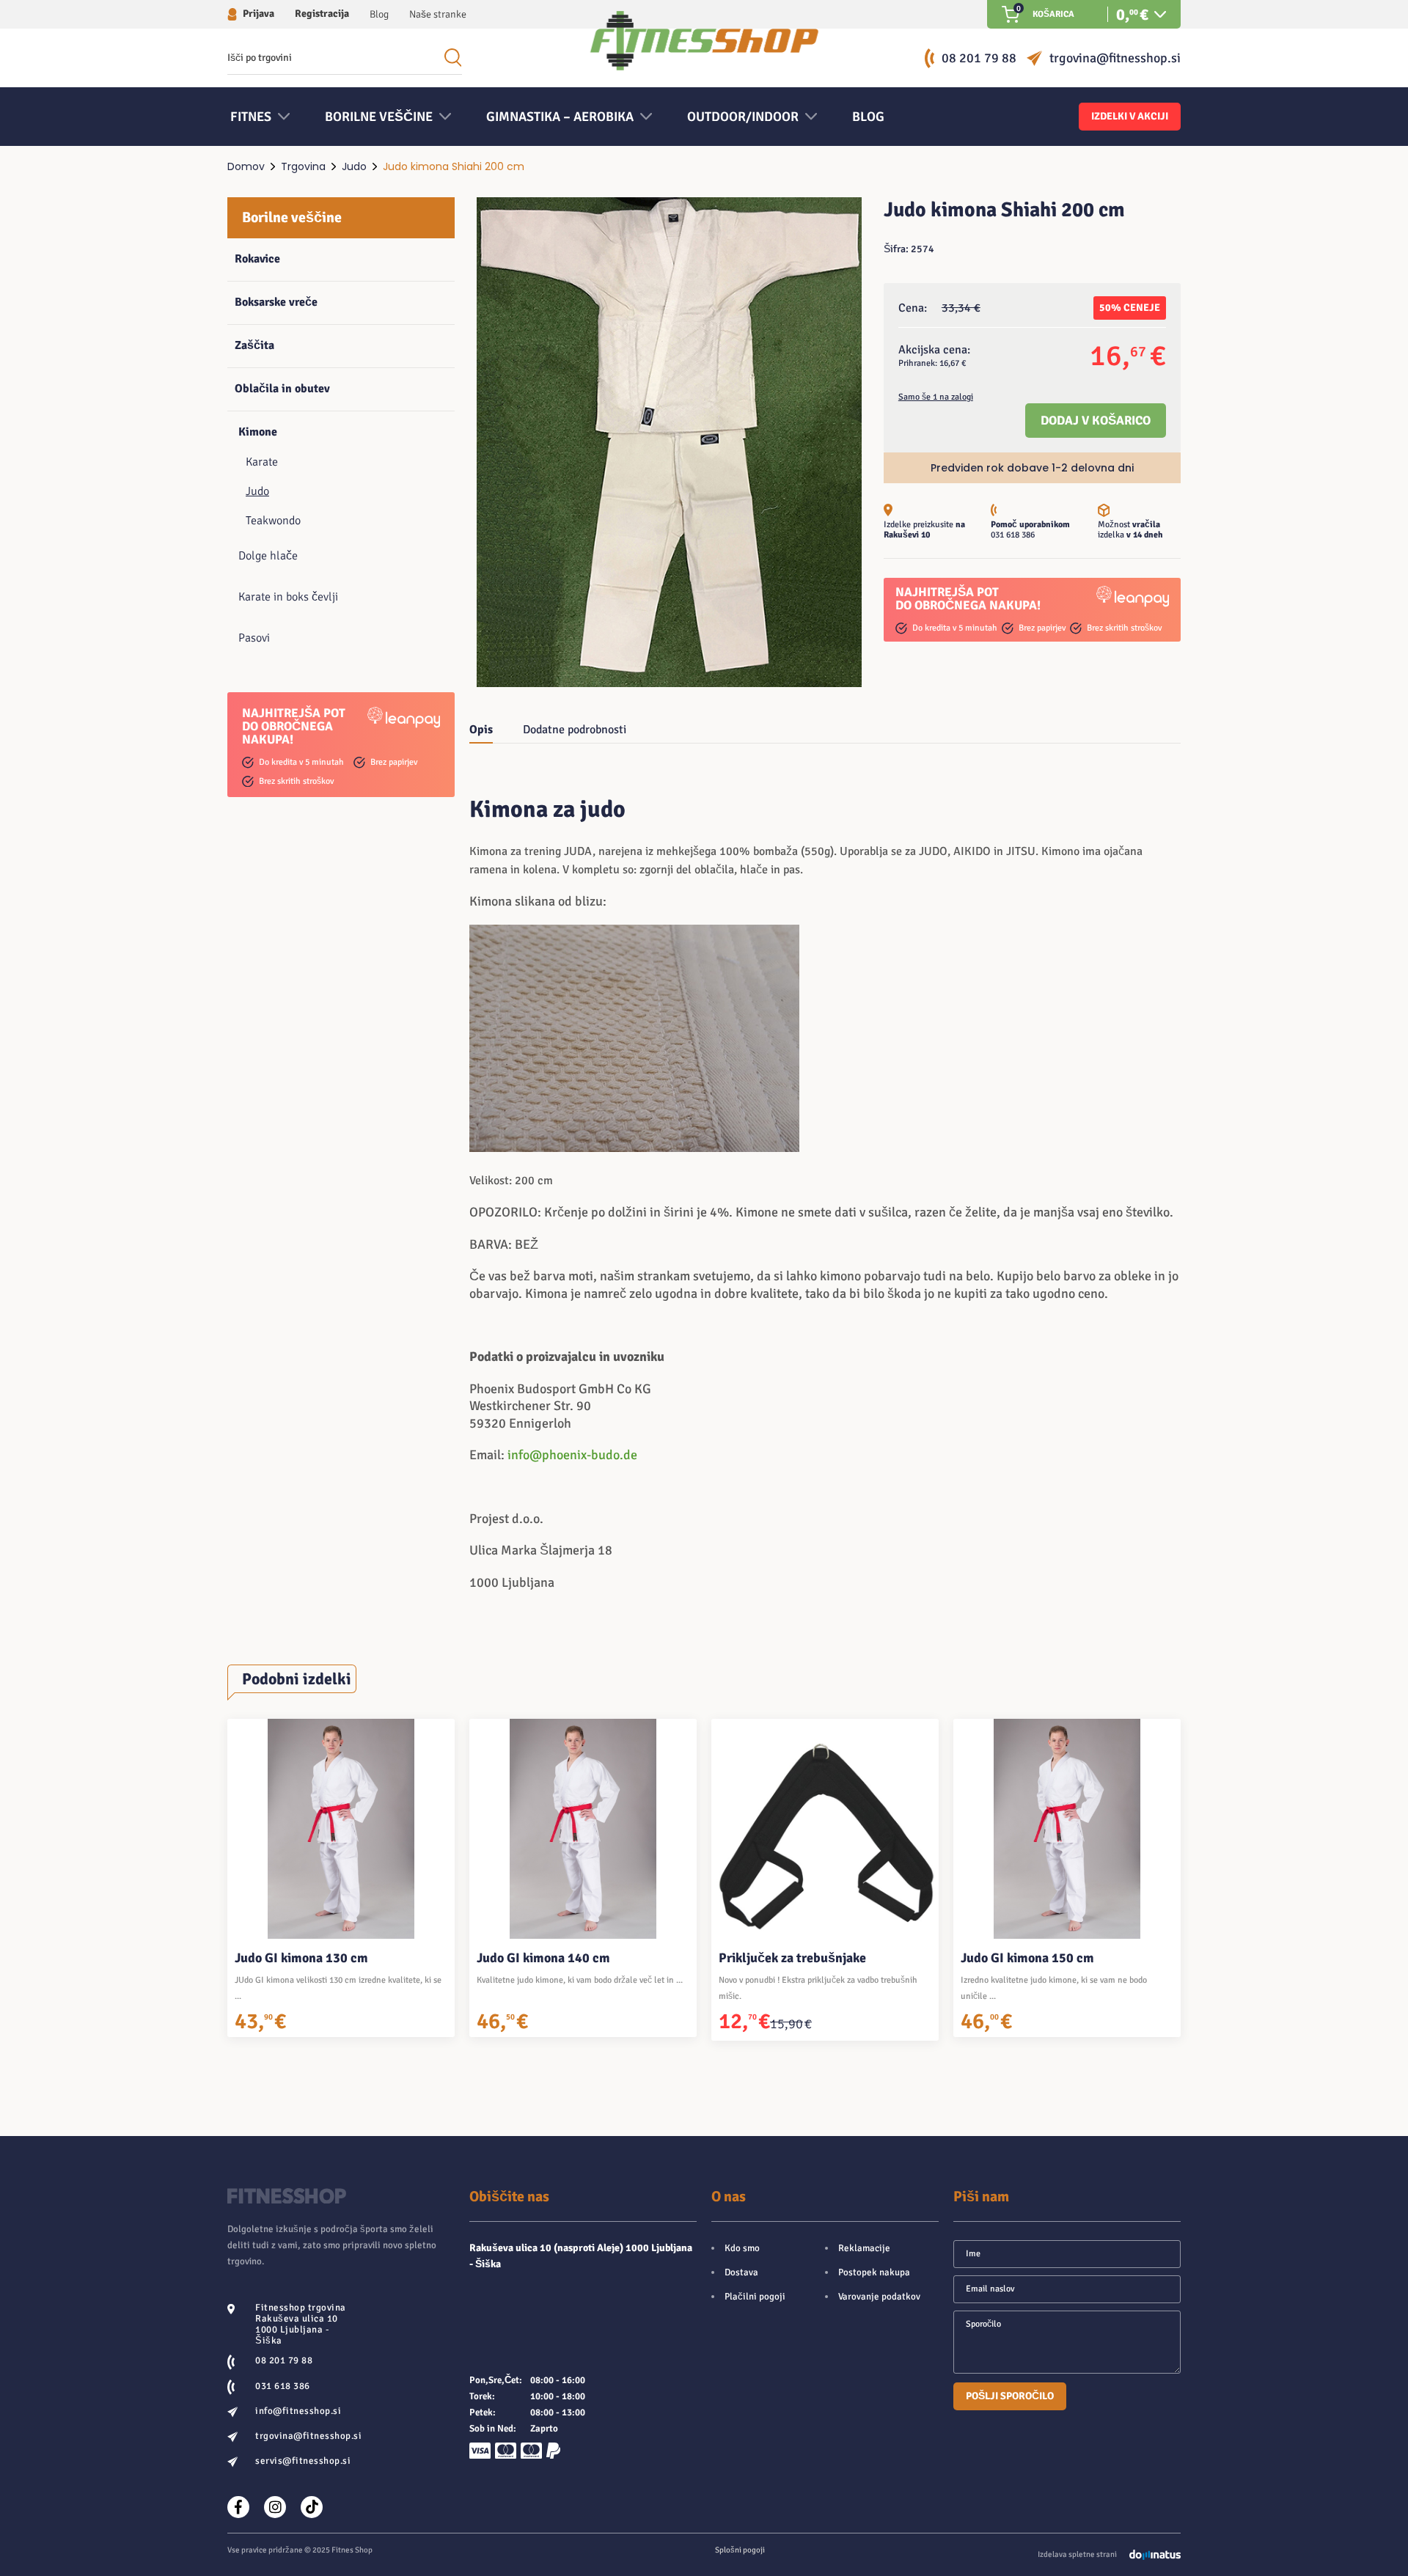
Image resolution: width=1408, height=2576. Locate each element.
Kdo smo (742, 2248)
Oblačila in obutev (282, 389)
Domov (246, 166)
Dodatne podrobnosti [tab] (575, 730)
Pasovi (254, 638)
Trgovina (303, 166)
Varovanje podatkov (879, 2297)
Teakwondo (273, 521)
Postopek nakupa (874, 2272)
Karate (262, 462)
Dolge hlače (268, 556)
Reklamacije (864, 2248)
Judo (354, 166)
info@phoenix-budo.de (572, 1455)
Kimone (258, 432)
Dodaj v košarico (1096, 421)
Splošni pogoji (740, 2550)
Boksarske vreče (276, 302)
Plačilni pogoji (755, 2297)
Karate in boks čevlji (288, 597)
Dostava (741, 2272)
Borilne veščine (292, 217)
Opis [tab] (481, 730)
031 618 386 (1013, 535)
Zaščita (254, 345)
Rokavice (257, 259)
